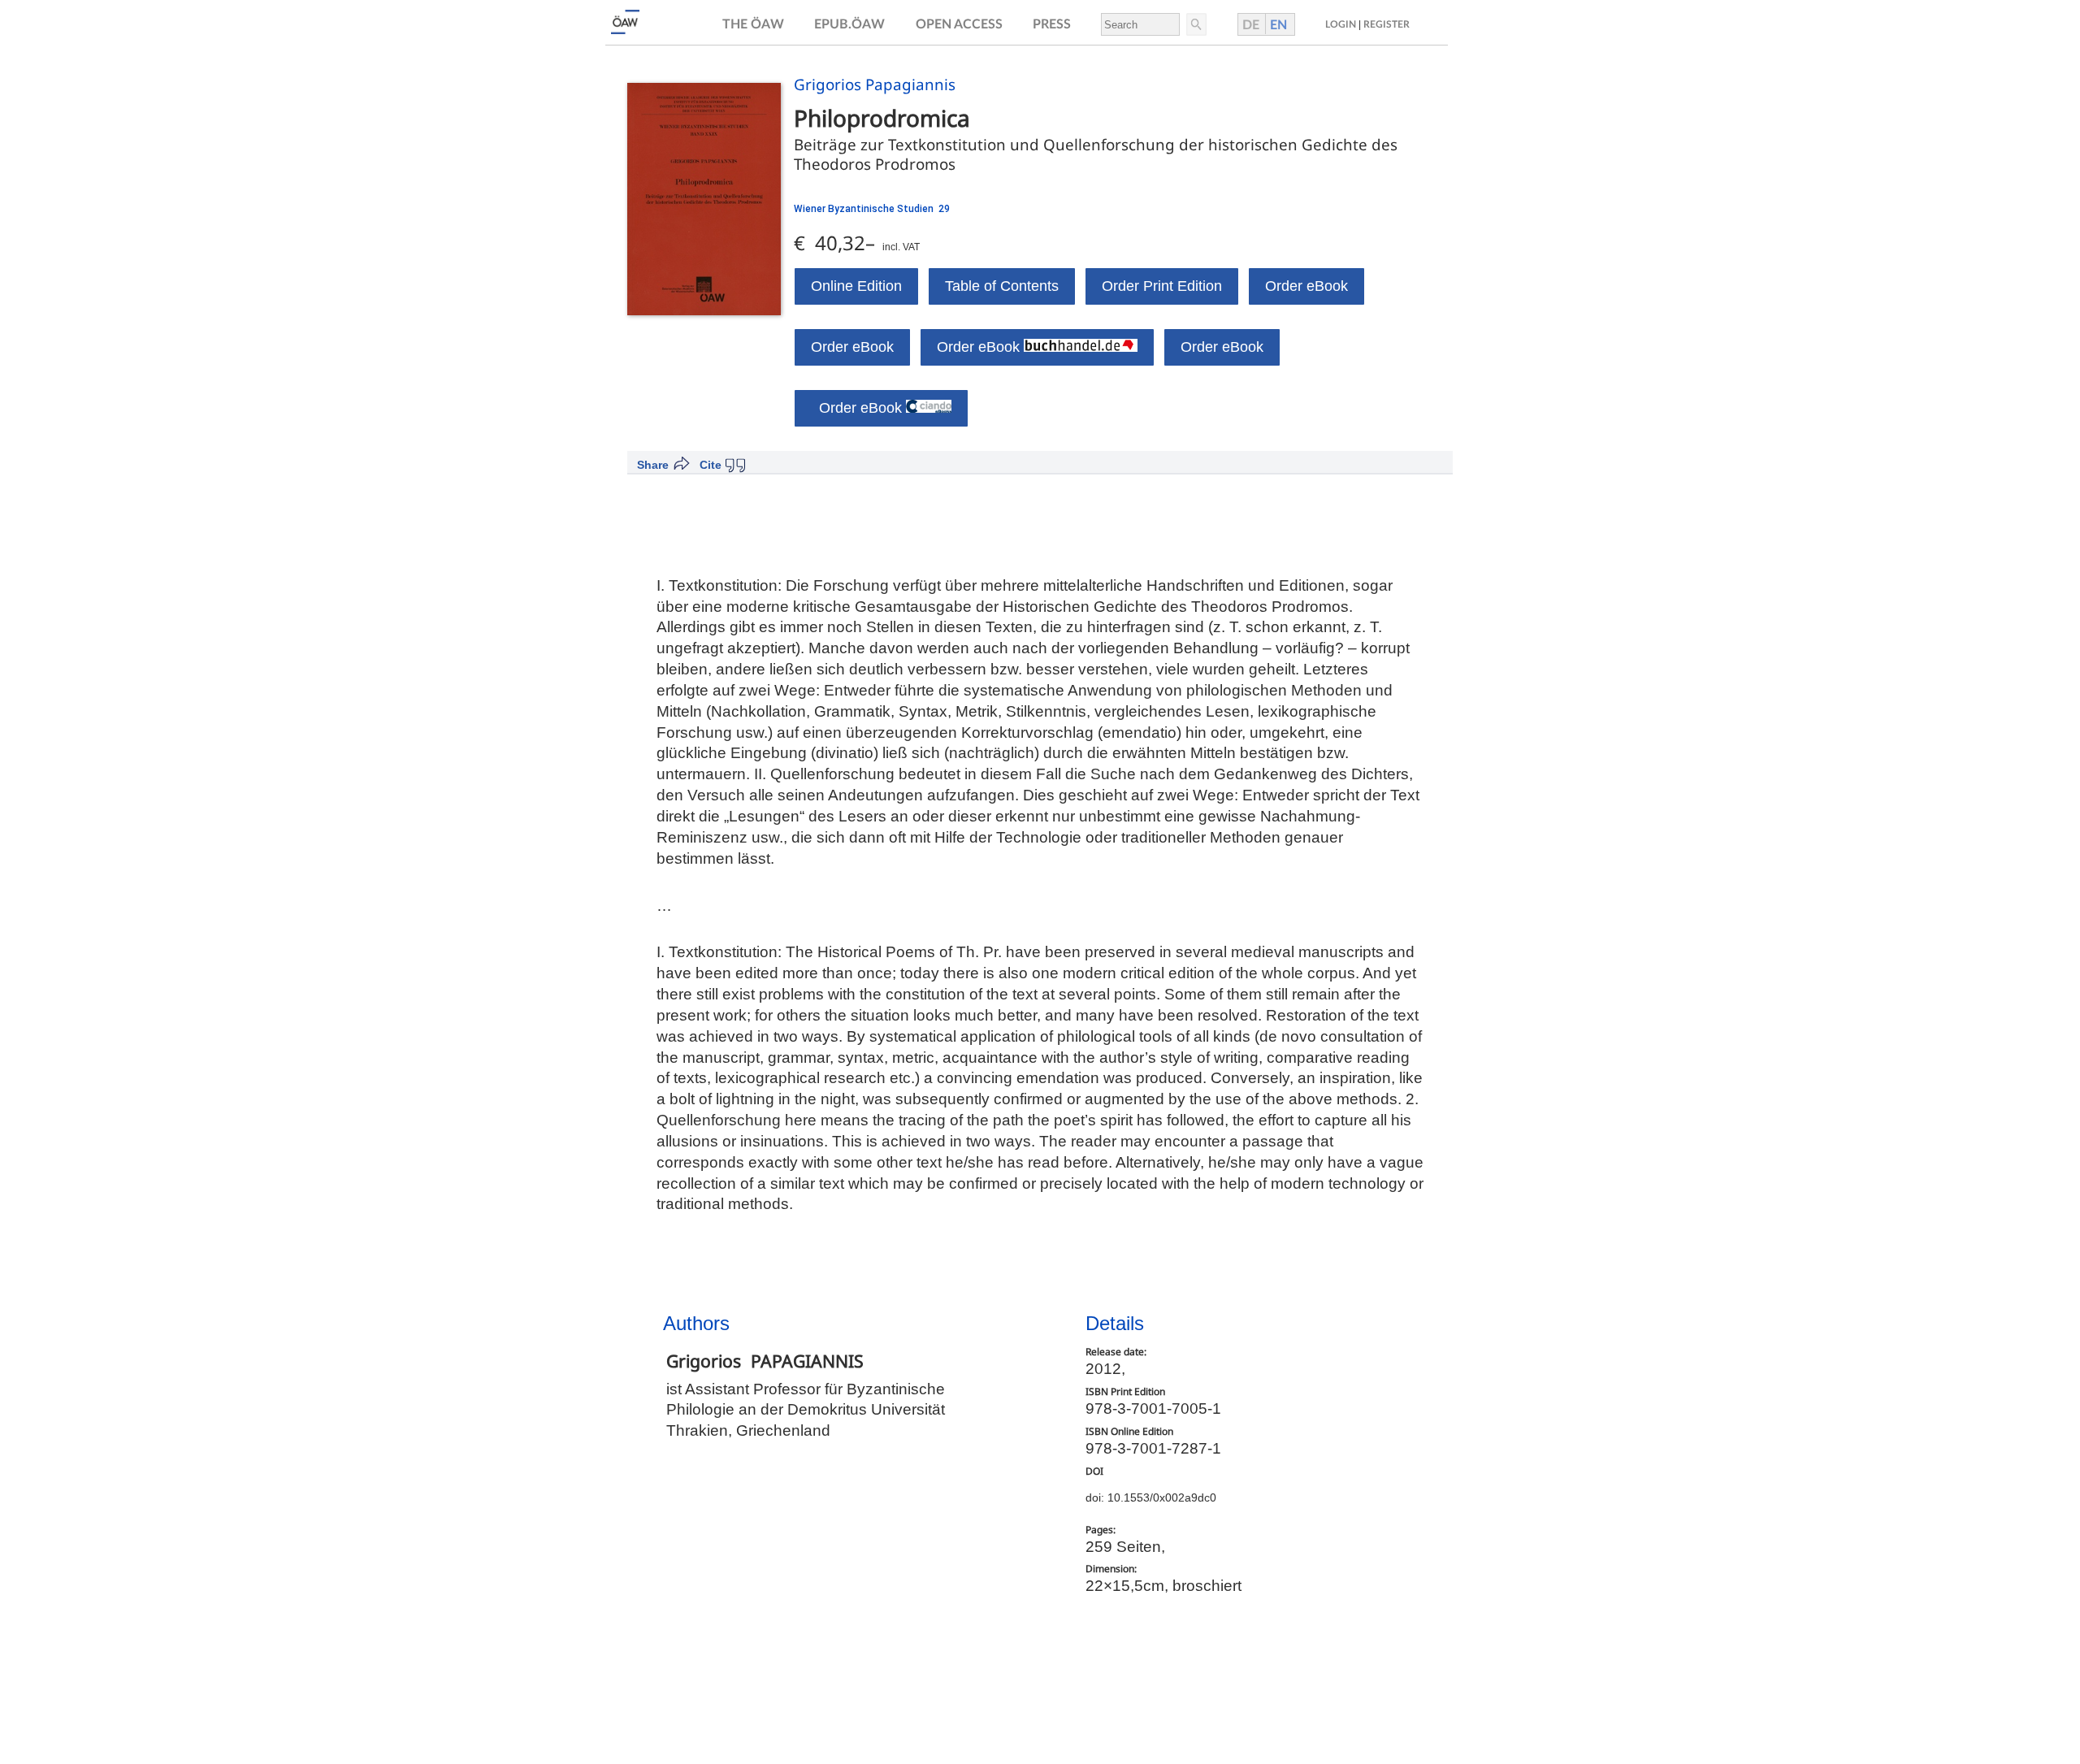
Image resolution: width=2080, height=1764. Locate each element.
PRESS (1052, 24)
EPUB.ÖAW (849, 24)
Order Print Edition (1162, 286)
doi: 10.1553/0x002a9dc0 (1151, 1497)
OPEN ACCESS (959, 24)
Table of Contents (1002, 286)
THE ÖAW (753, 24)
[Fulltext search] (1195, 24)
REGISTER (1387, 24)
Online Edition (856, 286)
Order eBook (1306, 286)
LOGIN (1341, 24)
